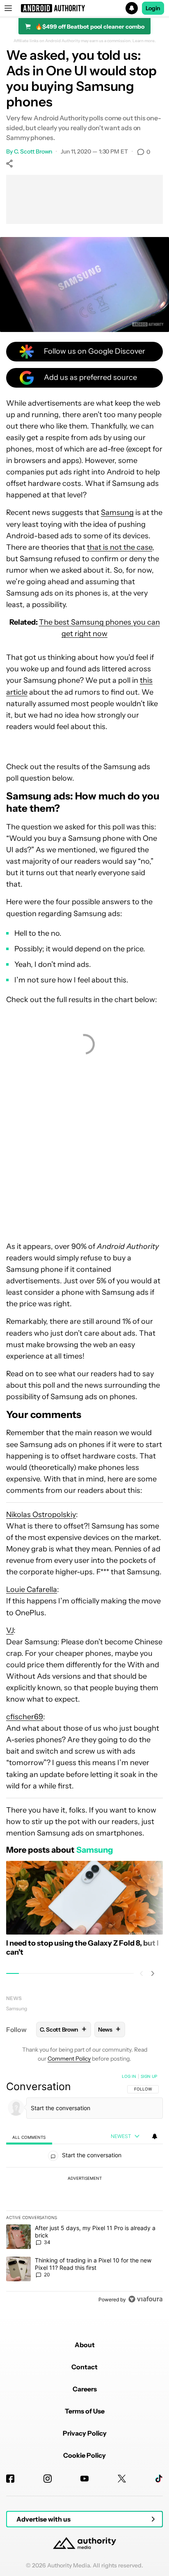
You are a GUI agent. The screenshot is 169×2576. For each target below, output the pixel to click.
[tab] (29, 2137)
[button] (84, 8)
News (14, 1998)
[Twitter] (122, 2479)
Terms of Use (85, 2411)
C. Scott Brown (33, 151)
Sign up (149, 2076)
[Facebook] (10, 2479)
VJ (10, 1630)
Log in (129, 2076)
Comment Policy (69, 2059)
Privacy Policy (85, 2433)
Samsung (117, 512)
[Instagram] (48, 2479)
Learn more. (144, 41)
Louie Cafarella (32, 1589)
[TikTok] (159, 2479)
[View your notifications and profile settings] (155, 2136)
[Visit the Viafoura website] (145, 2299)
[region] (84, 2190)
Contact (84, 2367)
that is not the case (120, 547)
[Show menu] (8, 8)
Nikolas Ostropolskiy (41, 1515)
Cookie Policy (84, 2455)
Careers (85, 2389)
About (85, 2345)
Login (153, 8)
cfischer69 (25, 1717)
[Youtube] (84, 2479)
